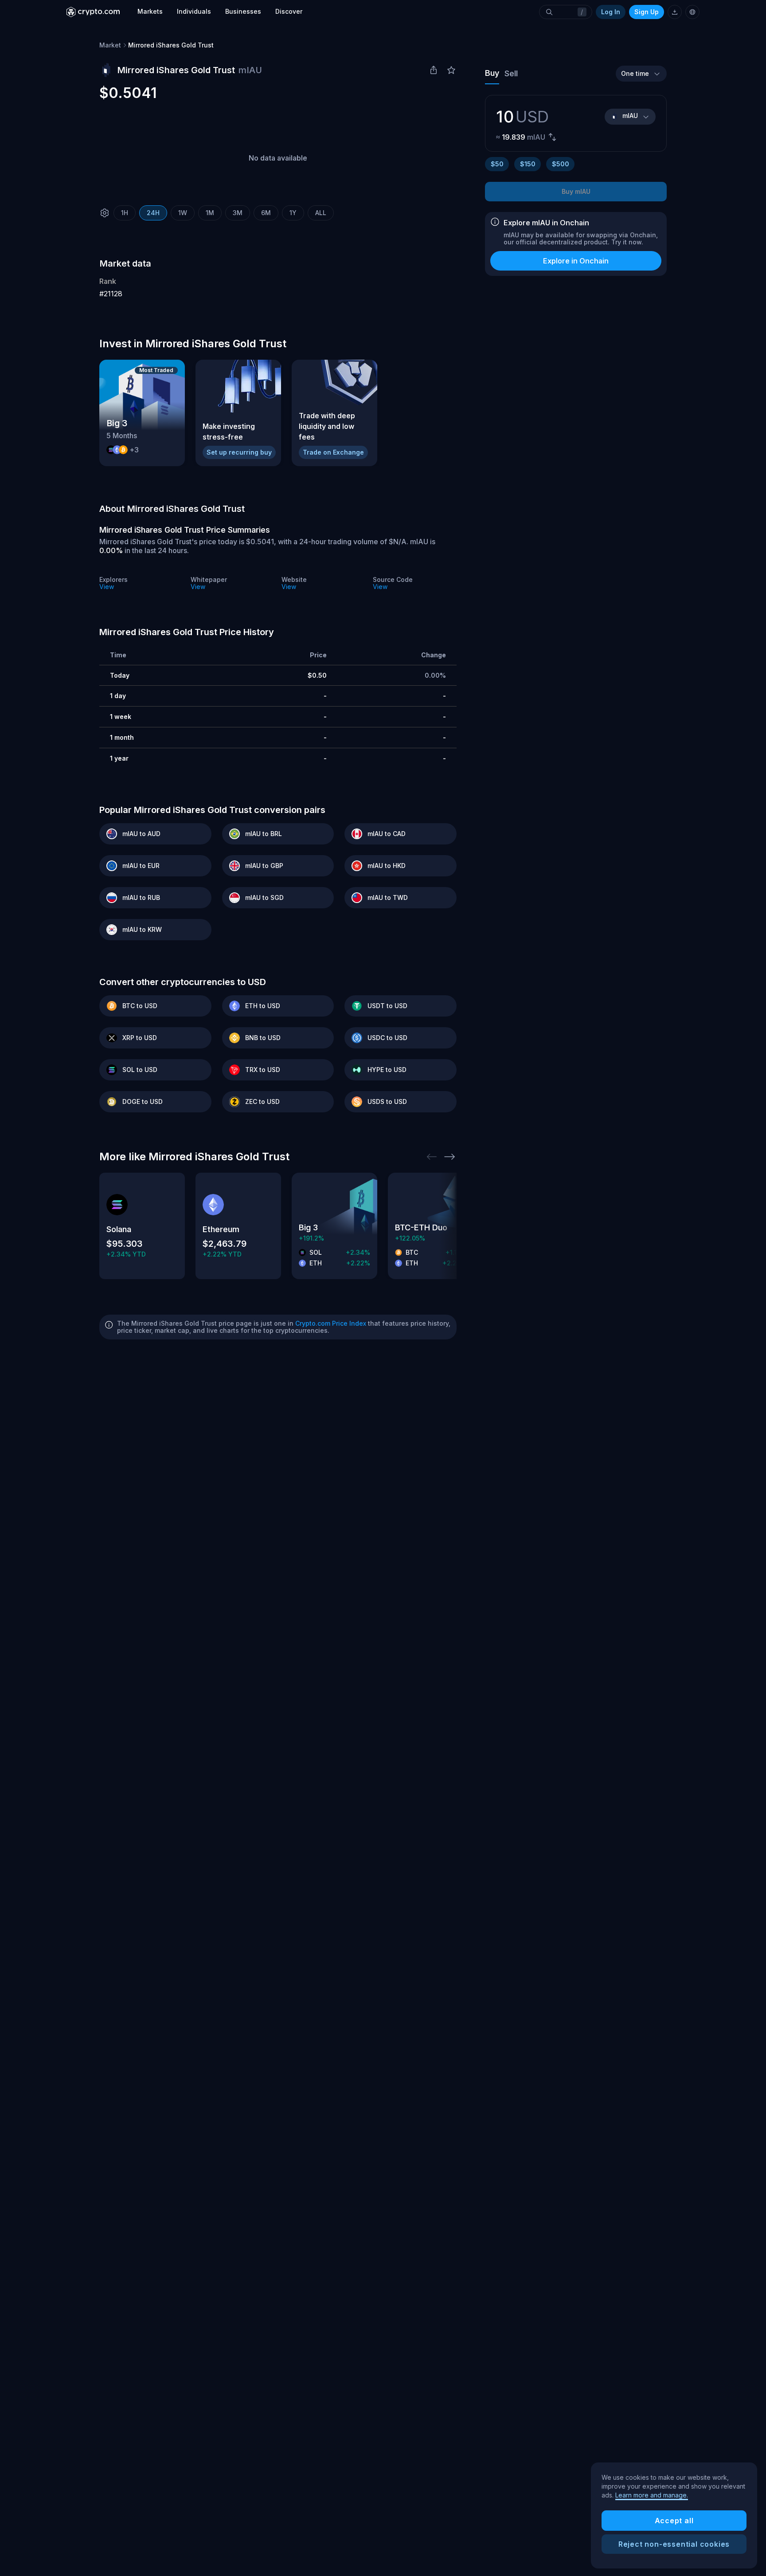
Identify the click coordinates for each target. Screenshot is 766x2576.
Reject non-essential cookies (674, 2544)
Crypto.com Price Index (331, 1323)
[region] (674, 2516)
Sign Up (647, 12)
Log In (611, 12)
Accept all (674, 2521)
